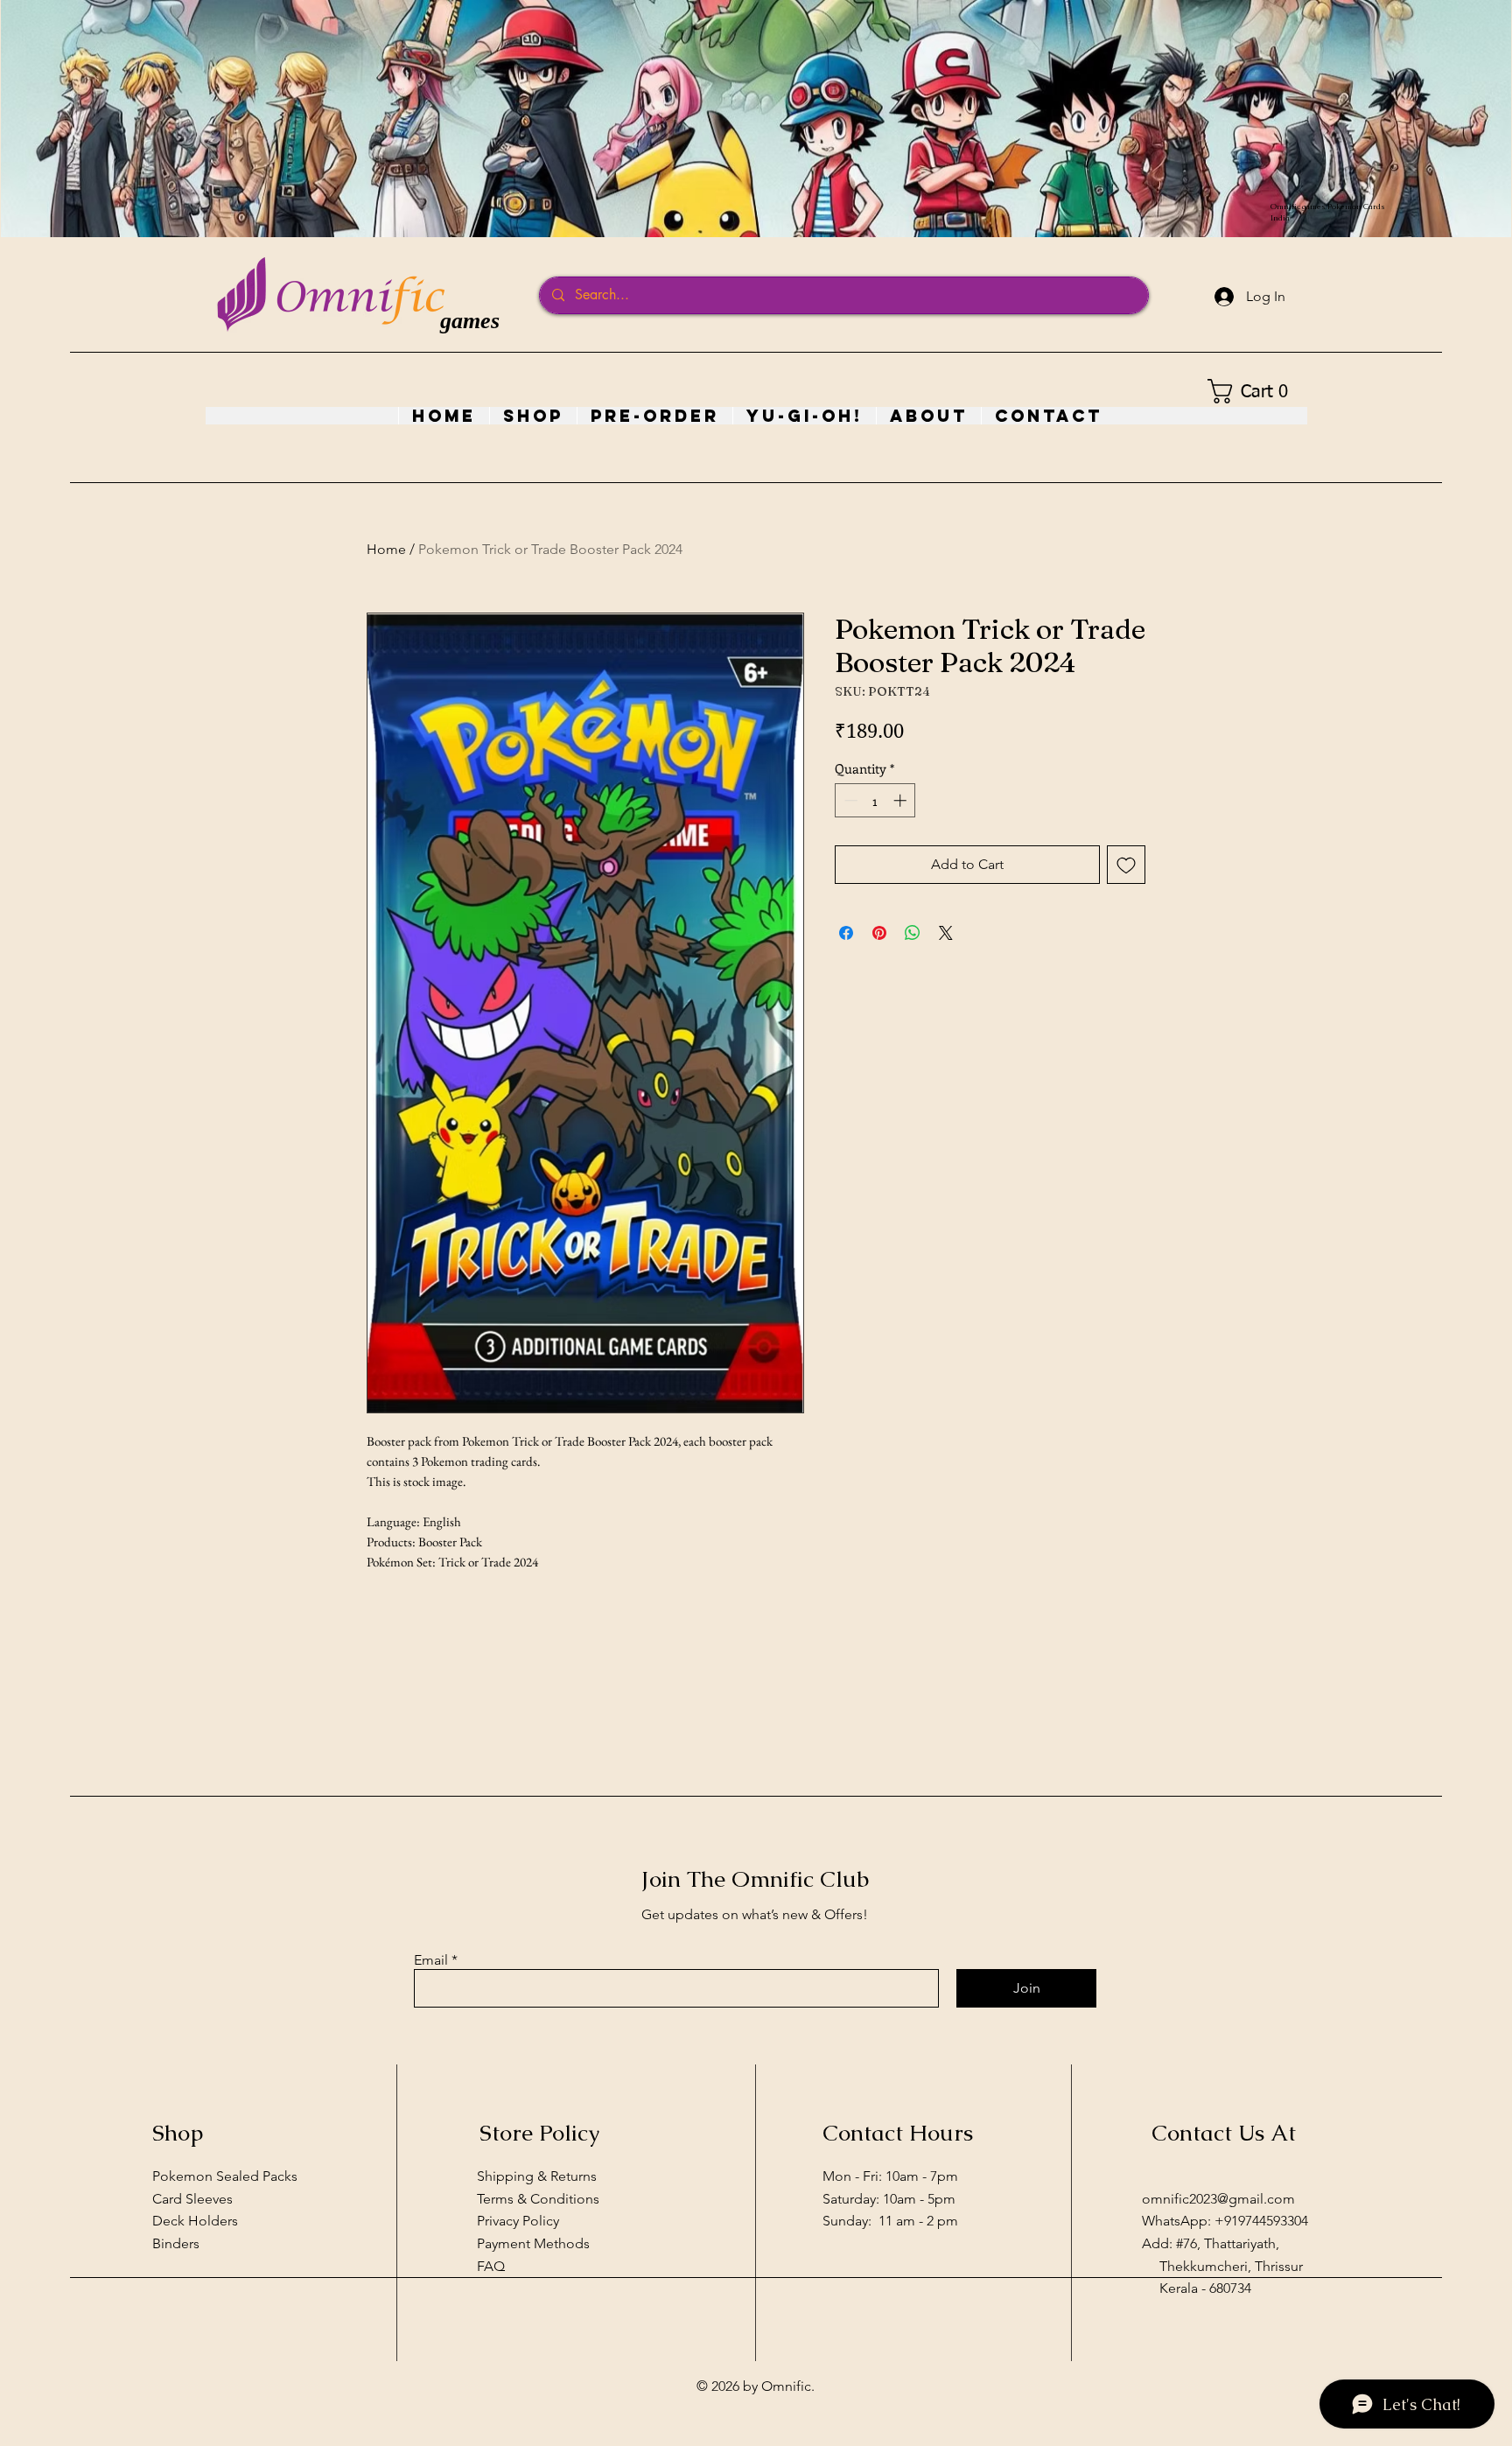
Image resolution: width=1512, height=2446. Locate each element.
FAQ (491, 2266)
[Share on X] (946, 933)
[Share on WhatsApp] (913, 933)
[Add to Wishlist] (1126, 865)
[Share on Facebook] (846, 933)
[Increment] (902, 800)
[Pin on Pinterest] (879, 933)
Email (431, 1960)
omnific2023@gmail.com (1218, 2199)
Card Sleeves (192, 2199)
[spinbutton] (875, 800)
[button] (1253, 391)
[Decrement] (849, 800)
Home (386, 549)
